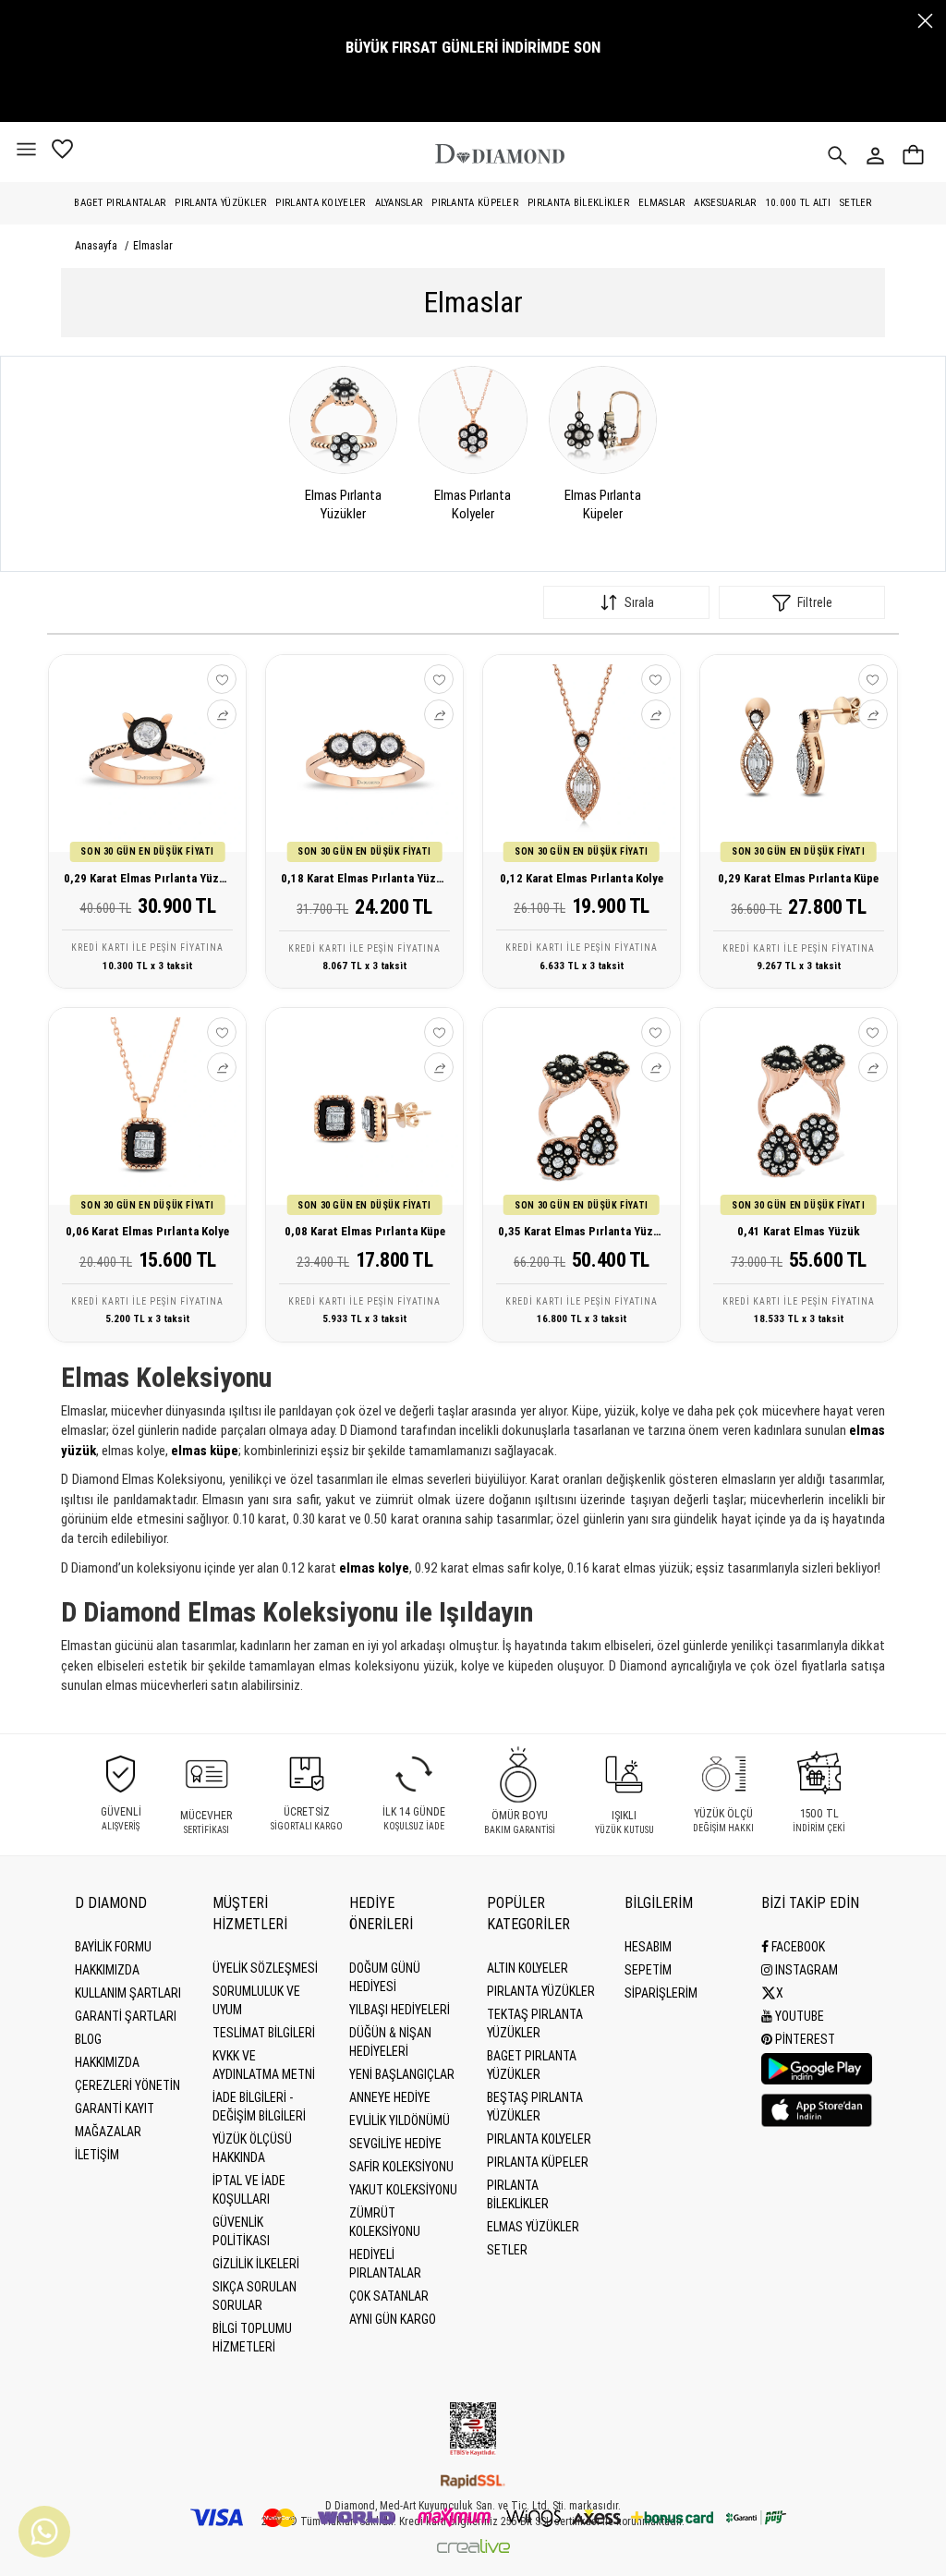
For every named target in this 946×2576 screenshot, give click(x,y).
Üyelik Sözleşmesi (265, 1968)
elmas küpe (205, 1451)
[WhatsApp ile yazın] (44, 2532)
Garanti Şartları (126, 2016)
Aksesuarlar (725, 203)
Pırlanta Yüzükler (220, 203)
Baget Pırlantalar (120, 203)
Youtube (798, 2016)
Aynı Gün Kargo (393, 2319)
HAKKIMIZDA (107, 2062)
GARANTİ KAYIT (115, 2108)
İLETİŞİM (97, 2155)
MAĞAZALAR (108, 2132)
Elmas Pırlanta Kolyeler (473, 504)
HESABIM (648, 1947)
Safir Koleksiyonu (401, 2167)
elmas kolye (374, 1568)
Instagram (805, 1970)
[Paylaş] (222, 714)
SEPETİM (648, 1970)
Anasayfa (96, 246)
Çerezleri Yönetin (127, 2085)
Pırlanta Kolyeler (320, 203)
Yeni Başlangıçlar (402, 2074)
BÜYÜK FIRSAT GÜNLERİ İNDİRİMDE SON (473, 47)
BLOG (88, 2039)
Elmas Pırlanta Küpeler (603, 504)
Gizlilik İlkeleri (256, 2264)
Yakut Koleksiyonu (403, 2190)
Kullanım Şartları (128, 1993)
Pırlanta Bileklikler (578, 203)
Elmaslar (661, 203)
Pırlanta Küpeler (475, 203)
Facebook (797, 1947)
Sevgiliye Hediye (395, 2144)
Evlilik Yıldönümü (400, 2120)
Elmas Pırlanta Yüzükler (343, 504)
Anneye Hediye (390, 2097)
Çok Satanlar (389, 2296)
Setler (856, 203)
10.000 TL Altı (798, 203)
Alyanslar (399, 203)
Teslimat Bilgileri (264, 2033)
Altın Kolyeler (528, 1968)
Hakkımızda (107, 1970)
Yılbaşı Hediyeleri (400, 2010)
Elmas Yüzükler (533, 2227)
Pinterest (804, 2039)
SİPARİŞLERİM (661, 1993)
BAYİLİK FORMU (113, 1947)
